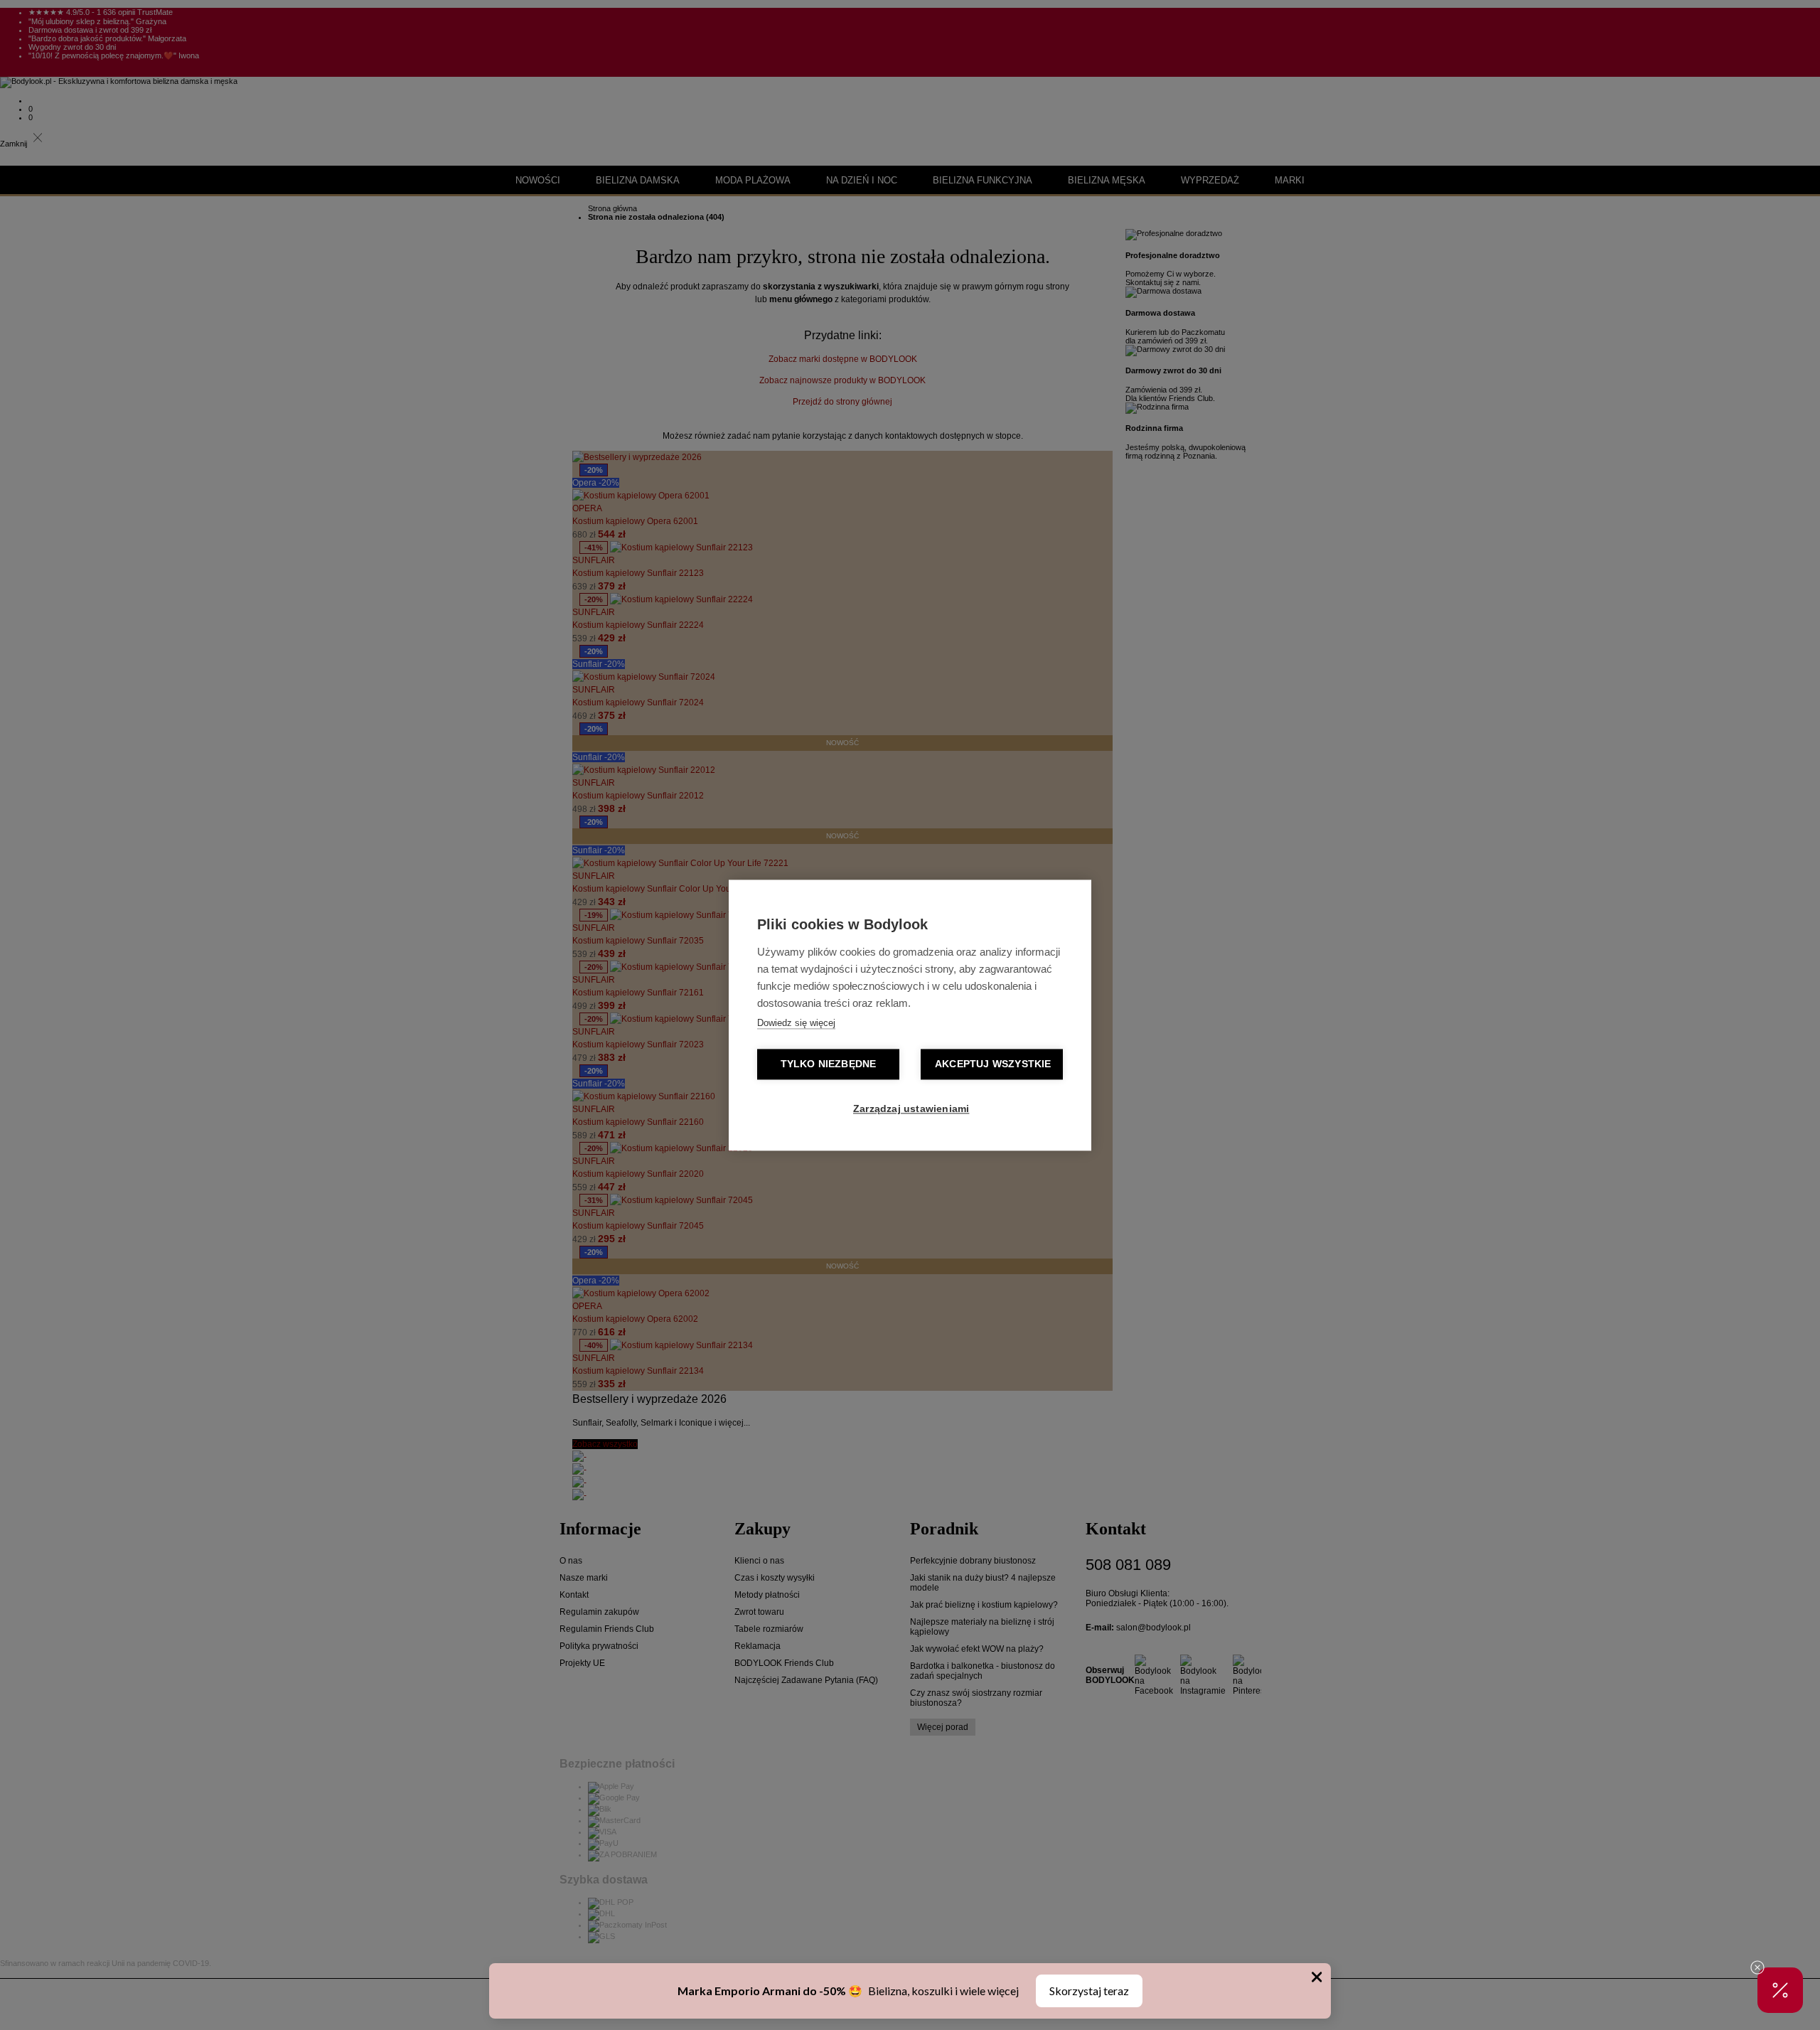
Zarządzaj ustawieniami (911, 1109)
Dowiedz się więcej (796, 1023)
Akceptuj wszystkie (993, 1064)
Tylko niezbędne (829, 1064)
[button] (1780, 1990)
